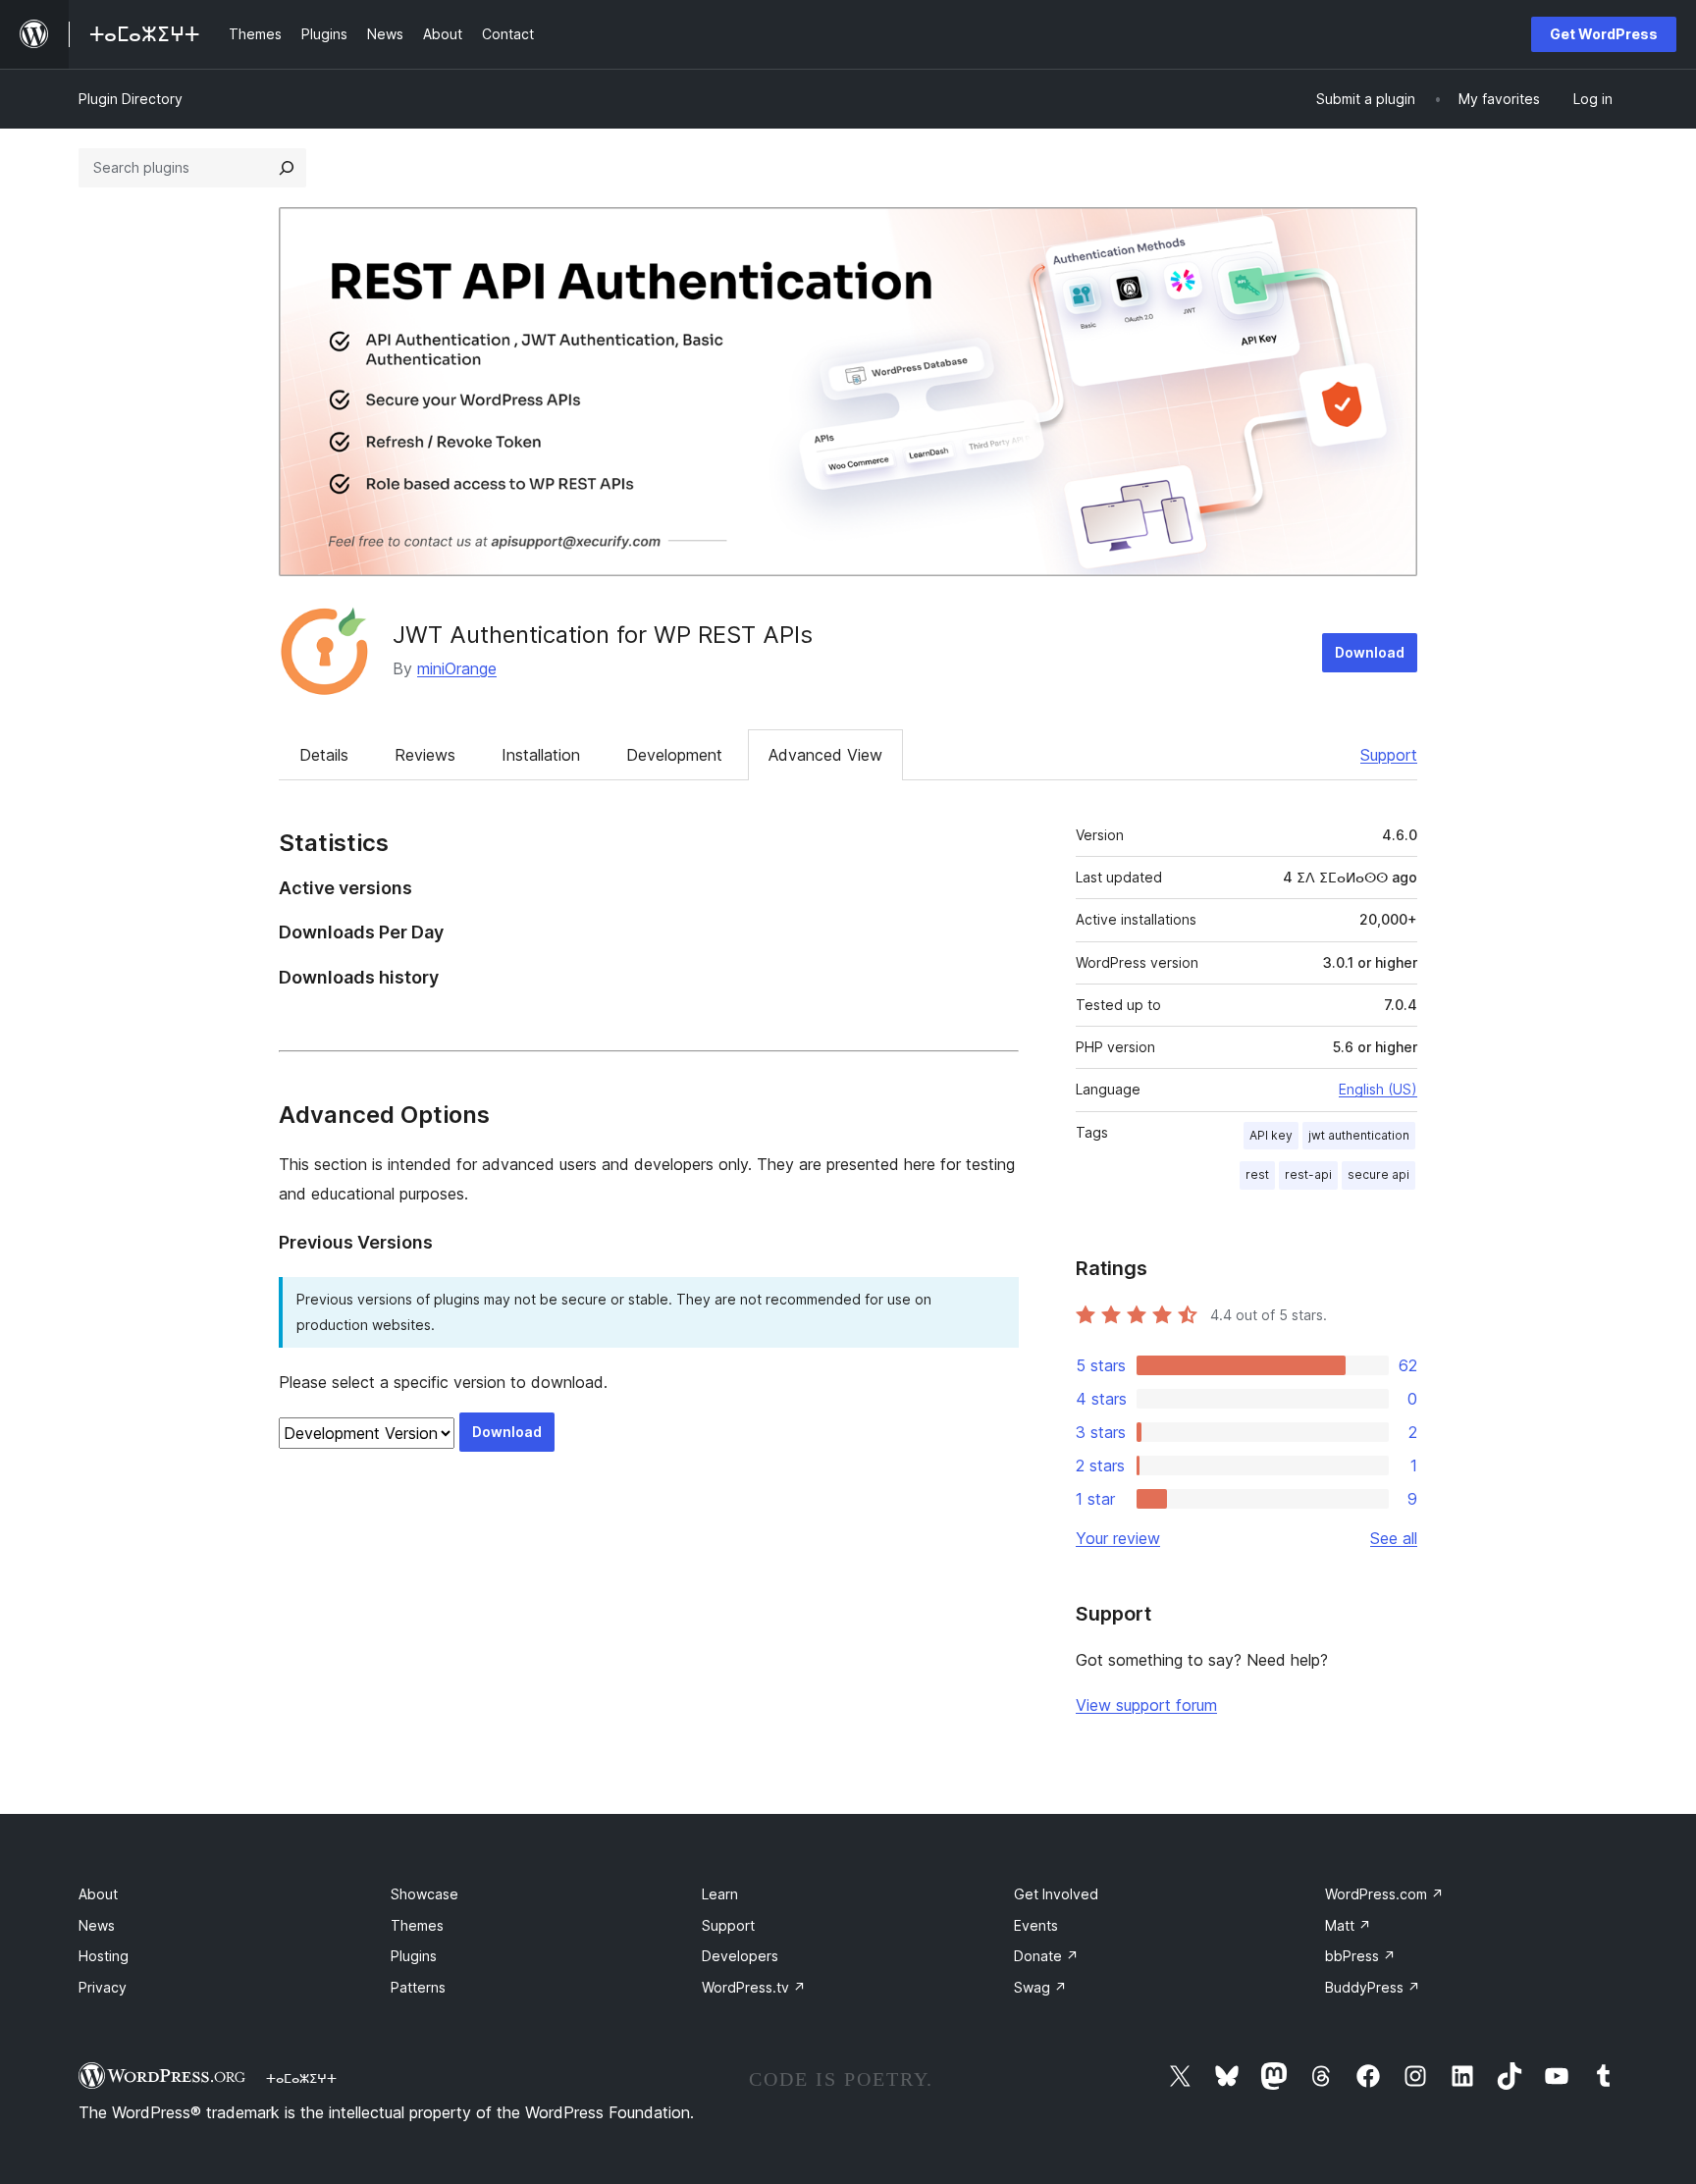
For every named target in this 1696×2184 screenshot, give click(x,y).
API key (1271, 1135)
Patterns (418, 1987)
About (98, 1894)
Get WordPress (1604, 34)
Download (1370, 652)
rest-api (1308, 1174)
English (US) (1378, 1089)
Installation (541, 755)
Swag (1040, 1987)
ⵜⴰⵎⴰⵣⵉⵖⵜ (301, 2078)
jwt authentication (1359, 1135)
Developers (740, 1956)
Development (674, 755)
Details (324, 755)
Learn (720, 1894)
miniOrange (457, 668)
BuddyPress (1373, 1987)
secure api (1378, 1174)
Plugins (414, 1956)
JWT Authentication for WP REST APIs (603, 635)
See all (1394, 1538)
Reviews (425, 755)
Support (1389, 755)
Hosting (104, 1956)
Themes (417, 1925)
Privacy (103, 1987)
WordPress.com (1384, 1894)
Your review (1118, 1538)
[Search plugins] (287, 168)
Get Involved (1056, 1894)
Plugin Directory (131, 99)
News (97, 1925)
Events (1036, 1925)
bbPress (1360, 1956)
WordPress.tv (754, 1987)
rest (1257, 1174)
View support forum (1146, 1705)
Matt (1348, 1925)
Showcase (424, 1894)
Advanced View (825, 755)
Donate (1046, 1956)
